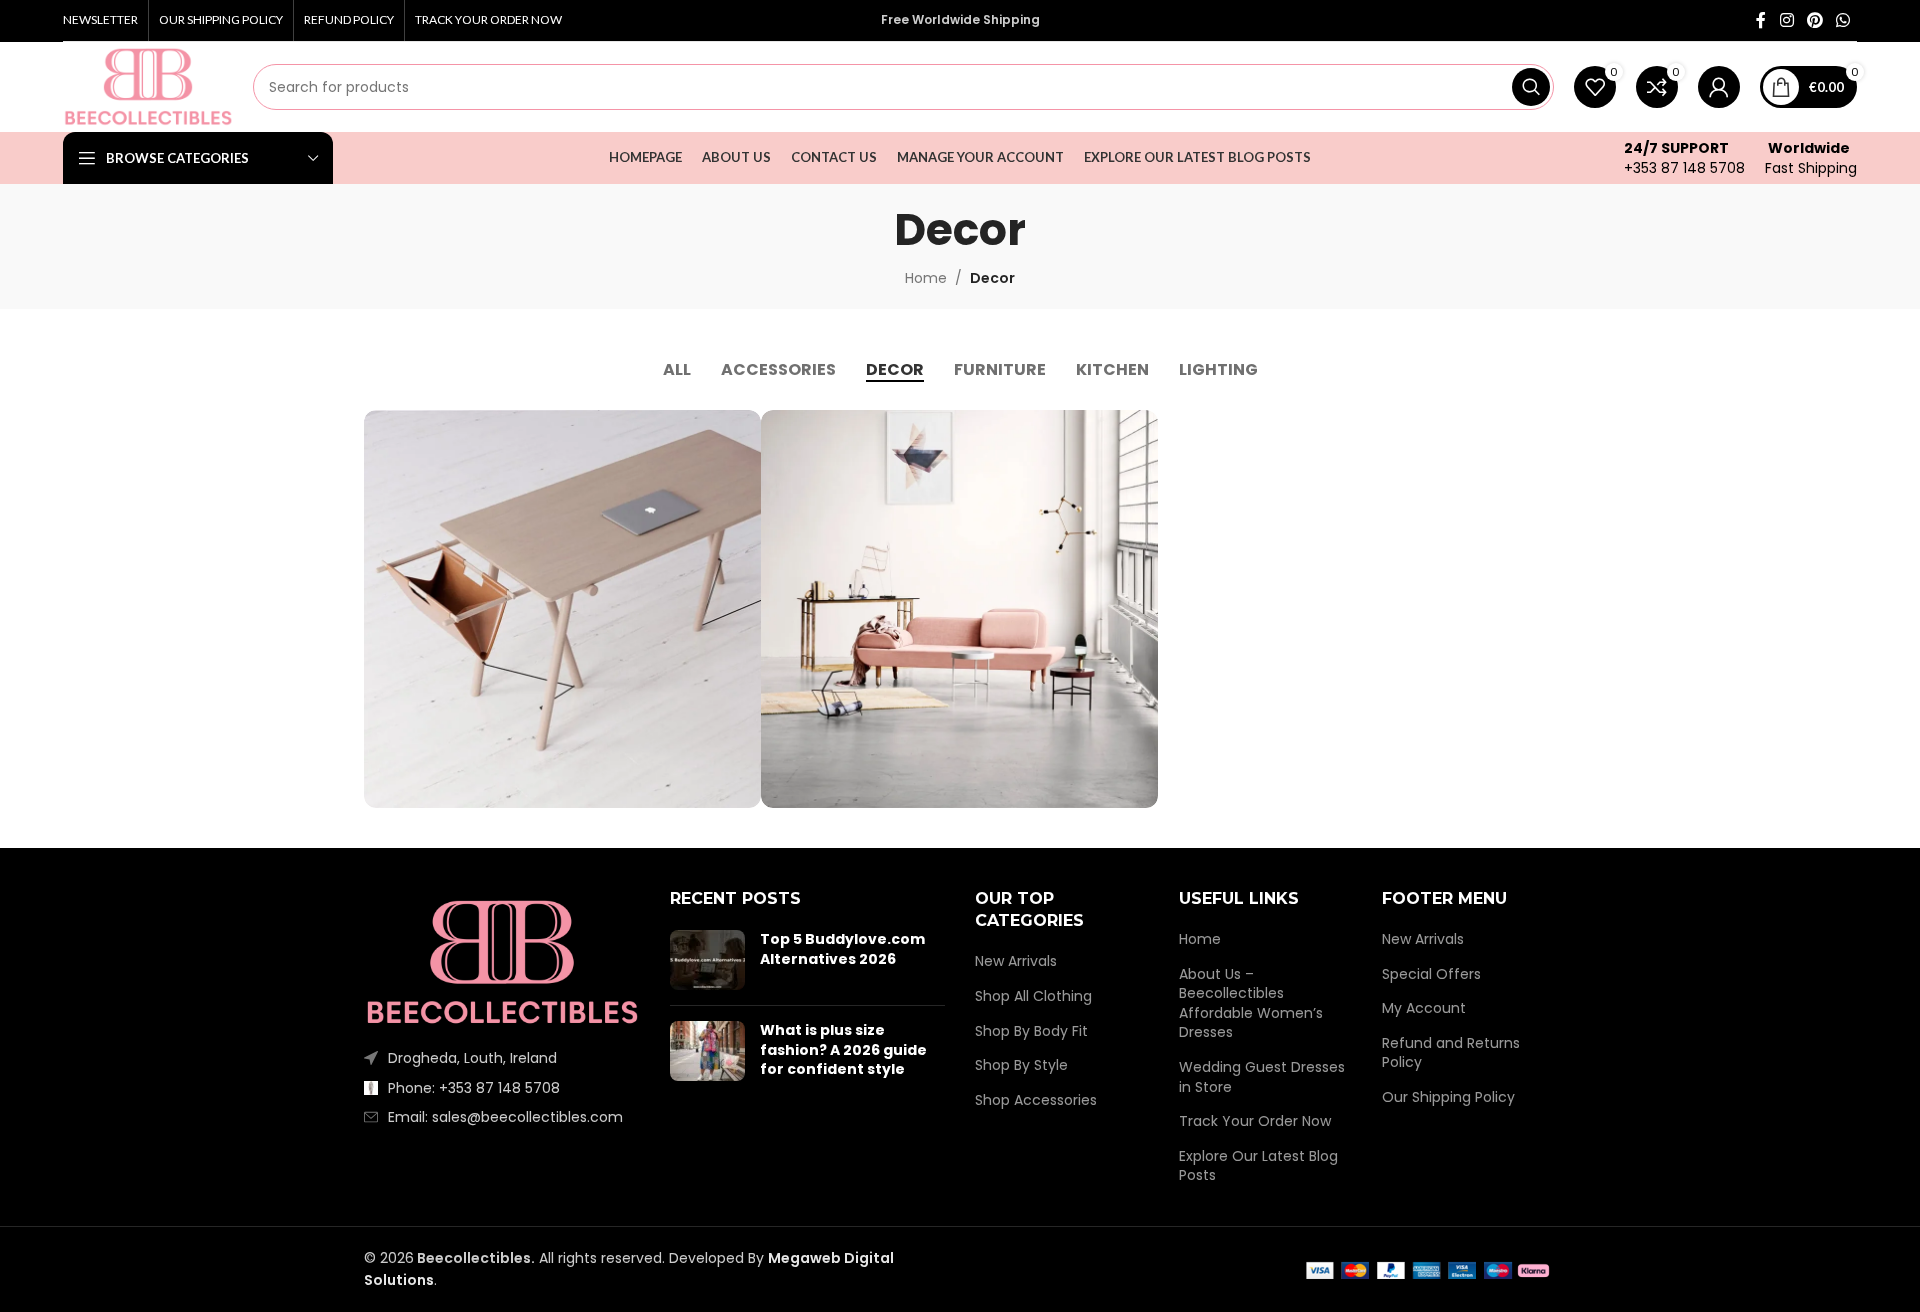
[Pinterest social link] (1814, 20)
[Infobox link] (1684, 158)
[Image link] (502, 961)
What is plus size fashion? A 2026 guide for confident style (843, 1049)
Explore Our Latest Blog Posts (1258, 1166)
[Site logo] (148, 86)
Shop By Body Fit (1031, 1031)
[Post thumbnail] (707, 960)
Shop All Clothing (1033, 996)
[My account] (1719, 87)
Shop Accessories (1036, 1100)
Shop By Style (1021, 1065)
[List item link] (502, 1088)
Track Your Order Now (1255, 1121)
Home (926, 278)
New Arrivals (1016, 961)
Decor (992, 278)
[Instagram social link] (1786, 20)
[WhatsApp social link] (1843, 20)
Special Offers (1431, 974)
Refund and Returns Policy (1451, 1053)
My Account (1424, 1008)
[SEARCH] (1531, 87)
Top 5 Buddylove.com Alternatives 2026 (842, 949)
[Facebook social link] (1761, 20)
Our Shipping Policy (1448, 1097)
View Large (736, 432)
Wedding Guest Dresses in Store (1262, 1077)
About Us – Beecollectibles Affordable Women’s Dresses (1251, 1004)
